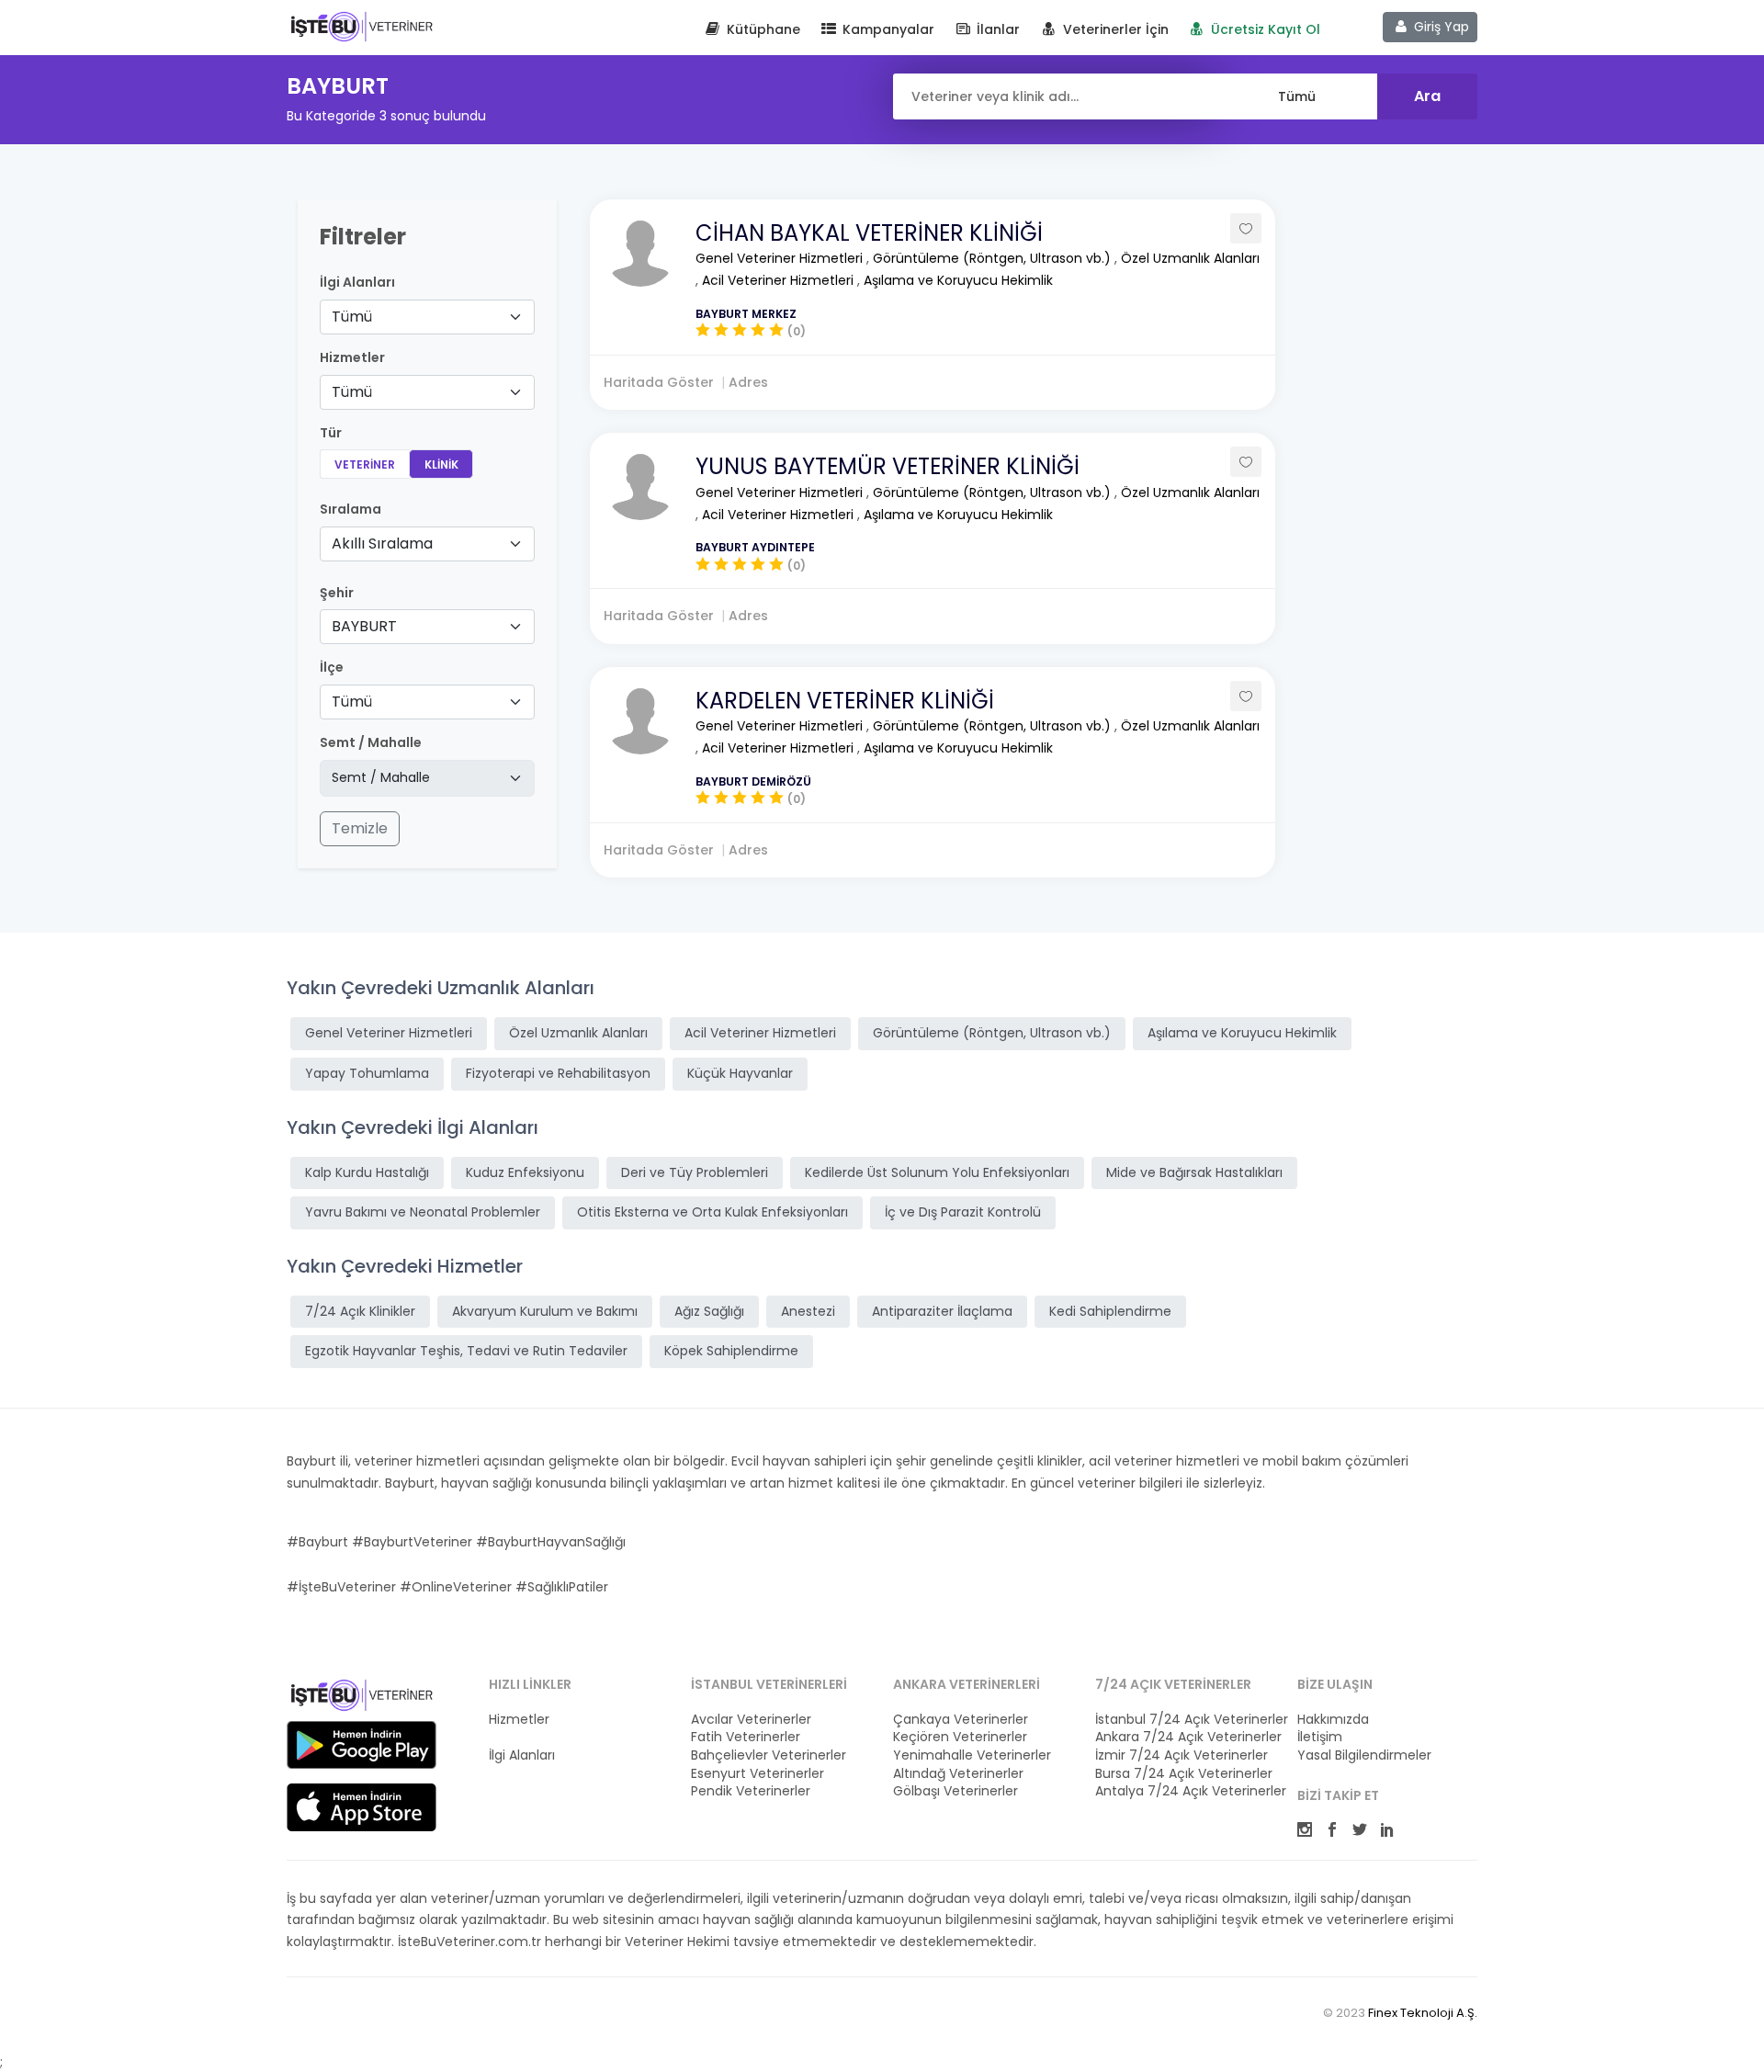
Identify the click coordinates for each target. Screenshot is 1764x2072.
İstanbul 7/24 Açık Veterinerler (1185, 1720)
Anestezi (808, 1311)
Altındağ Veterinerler (958, 1774)
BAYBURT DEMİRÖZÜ (753, 781)
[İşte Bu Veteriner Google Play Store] (362, 1745)
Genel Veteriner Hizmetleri (781, 258)
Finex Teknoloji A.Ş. (1423, 2013)
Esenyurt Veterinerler (758, 1774)
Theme (362, 26)
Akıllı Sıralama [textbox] (382, 543)
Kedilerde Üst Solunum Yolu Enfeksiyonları (937, 1172)
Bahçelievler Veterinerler (769, 1755)
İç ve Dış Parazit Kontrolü (963, 1212)
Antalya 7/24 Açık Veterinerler (1185, 1791)
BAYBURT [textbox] (364, 626)
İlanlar (996, 29)
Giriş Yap (1440, 27)
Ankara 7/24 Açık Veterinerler (1185, 1737)
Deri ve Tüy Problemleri (695, 1172)
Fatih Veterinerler (746, 1737)
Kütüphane (762, 29)
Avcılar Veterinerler (751, 1720)
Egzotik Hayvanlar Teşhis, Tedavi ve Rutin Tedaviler (466, 1351)
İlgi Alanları (357, 283)
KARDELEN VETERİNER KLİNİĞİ (845, 701)
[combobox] (427, 317)
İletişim (1320, 1737)
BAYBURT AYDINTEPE (755, 547)
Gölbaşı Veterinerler (955, 1791)
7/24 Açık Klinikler (360, 1311)
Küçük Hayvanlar (740, 1073)
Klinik (441, 464)
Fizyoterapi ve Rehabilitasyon (558, 1073)
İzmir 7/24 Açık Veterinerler (1182, 1755)
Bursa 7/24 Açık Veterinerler (1184, 1774)
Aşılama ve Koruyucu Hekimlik (958, 280)
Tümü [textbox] (352, 317)
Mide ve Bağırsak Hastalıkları (1194, 1172)
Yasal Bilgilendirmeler (1364, 1755)
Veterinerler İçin (1114, 29)
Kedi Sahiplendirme (1110, 1311)
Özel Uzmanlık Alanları (1190, 258)
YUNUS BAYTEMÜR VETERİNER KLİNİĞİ (888, 466)
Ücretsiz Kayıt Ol (1264, 29)
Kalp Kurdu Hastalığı (367, 1172)
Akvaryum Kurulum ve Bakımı (545, 1311)
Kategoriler (523, 1737)
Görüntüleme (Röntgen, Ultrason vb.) (994, 258)
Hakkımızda (1333, 1720)
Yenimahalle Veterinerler (972, 1755)
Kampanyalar (887, 29)
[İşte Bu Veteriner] (362, 1698)
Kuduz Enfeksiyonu (525, 1172)
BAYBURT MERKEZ (746, 314)
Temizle (360, 828)
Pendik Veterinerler (751, 1791)
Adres (748, 382)
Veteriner (365, 464)
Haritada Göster (659, 382)
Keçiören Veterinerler (960, 1737)
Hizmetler (519, 1720)
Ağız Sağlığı (709, 1311)
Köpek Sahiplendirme (731, 1351)
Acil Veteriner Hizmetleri (780, 280)
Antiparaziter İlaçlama (942, 1311)
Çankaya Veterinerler (961, 1720)
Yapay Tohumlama (367, 1073)
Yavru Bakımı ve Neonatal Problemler (423, 1212)
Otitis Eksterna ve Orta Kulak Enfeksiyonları (712, 1212)
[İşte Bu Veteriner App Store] (362, 1807)
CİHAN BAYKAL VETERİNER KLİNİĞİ (869, 233)
